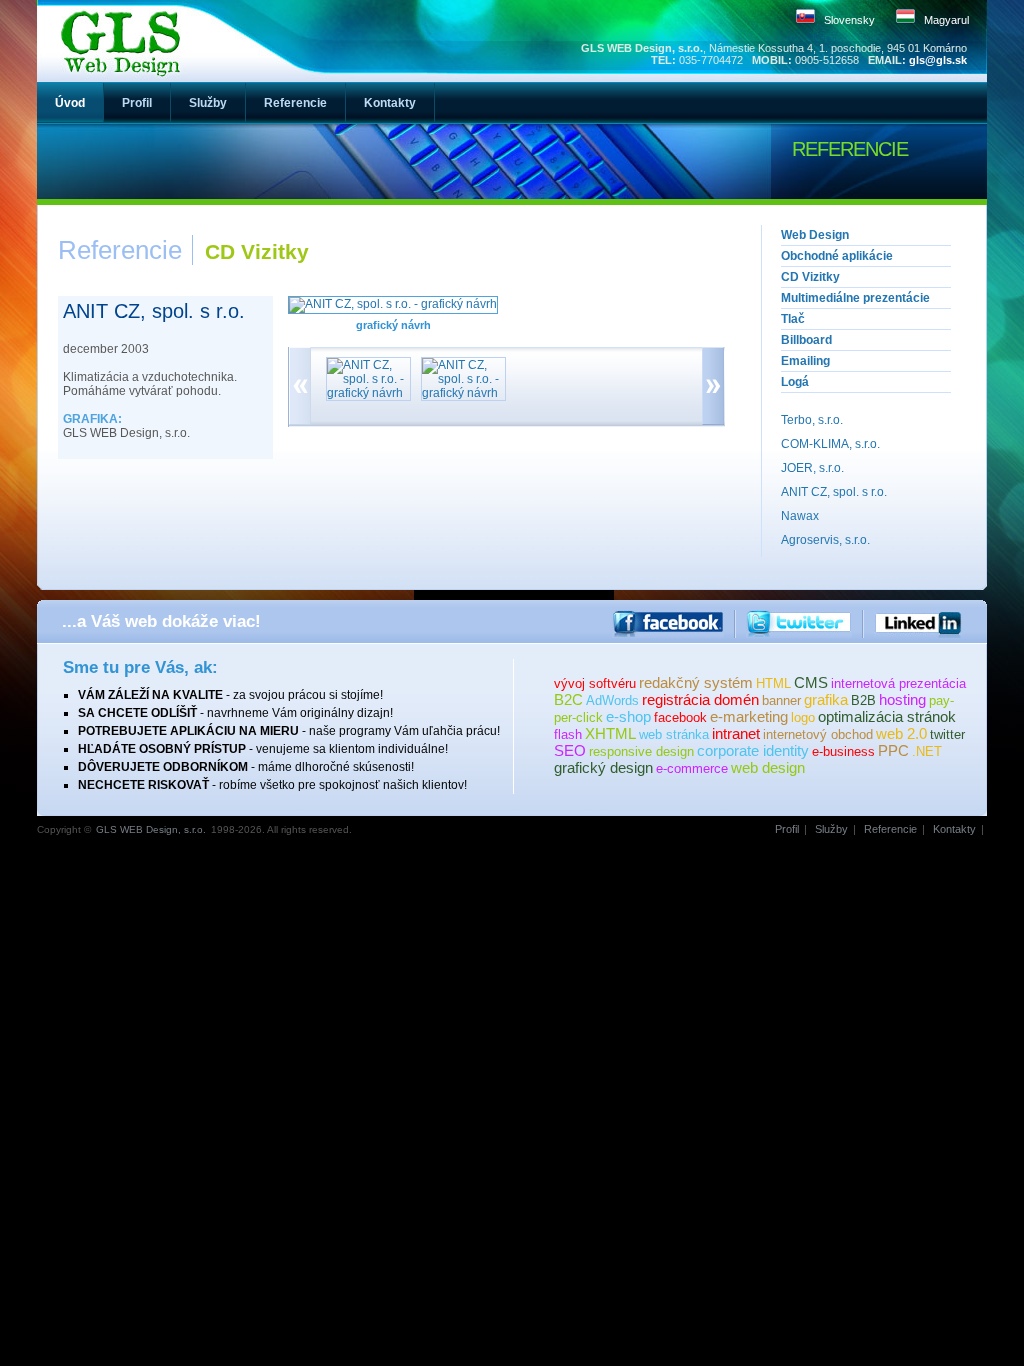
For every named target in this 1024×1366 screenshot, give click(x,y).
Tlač (793, 319)
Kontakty (954, 829)
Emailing (805, 361)
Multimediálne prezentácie (855, 298)
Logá (795, 382)
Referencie (890, 829)
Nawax (800, 516)
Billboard (806, 340)
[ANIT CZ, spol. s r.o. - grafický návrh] (393, 304)
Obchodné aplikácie (837, 256)
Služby (831, 829)
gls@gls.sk (938, 60)
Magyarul (946, 20)
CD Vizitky (810, 277)
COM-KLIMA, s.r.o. (830, 444)
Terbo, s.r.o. (812, 420)
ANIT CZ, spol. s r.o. (834, 492)
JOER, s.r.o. (812, 468)
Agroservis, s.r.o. (825, 540)
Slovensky (849, 20)
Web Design (815, 235)
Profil (787, 829)
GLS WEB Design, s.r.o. (151, 829)
